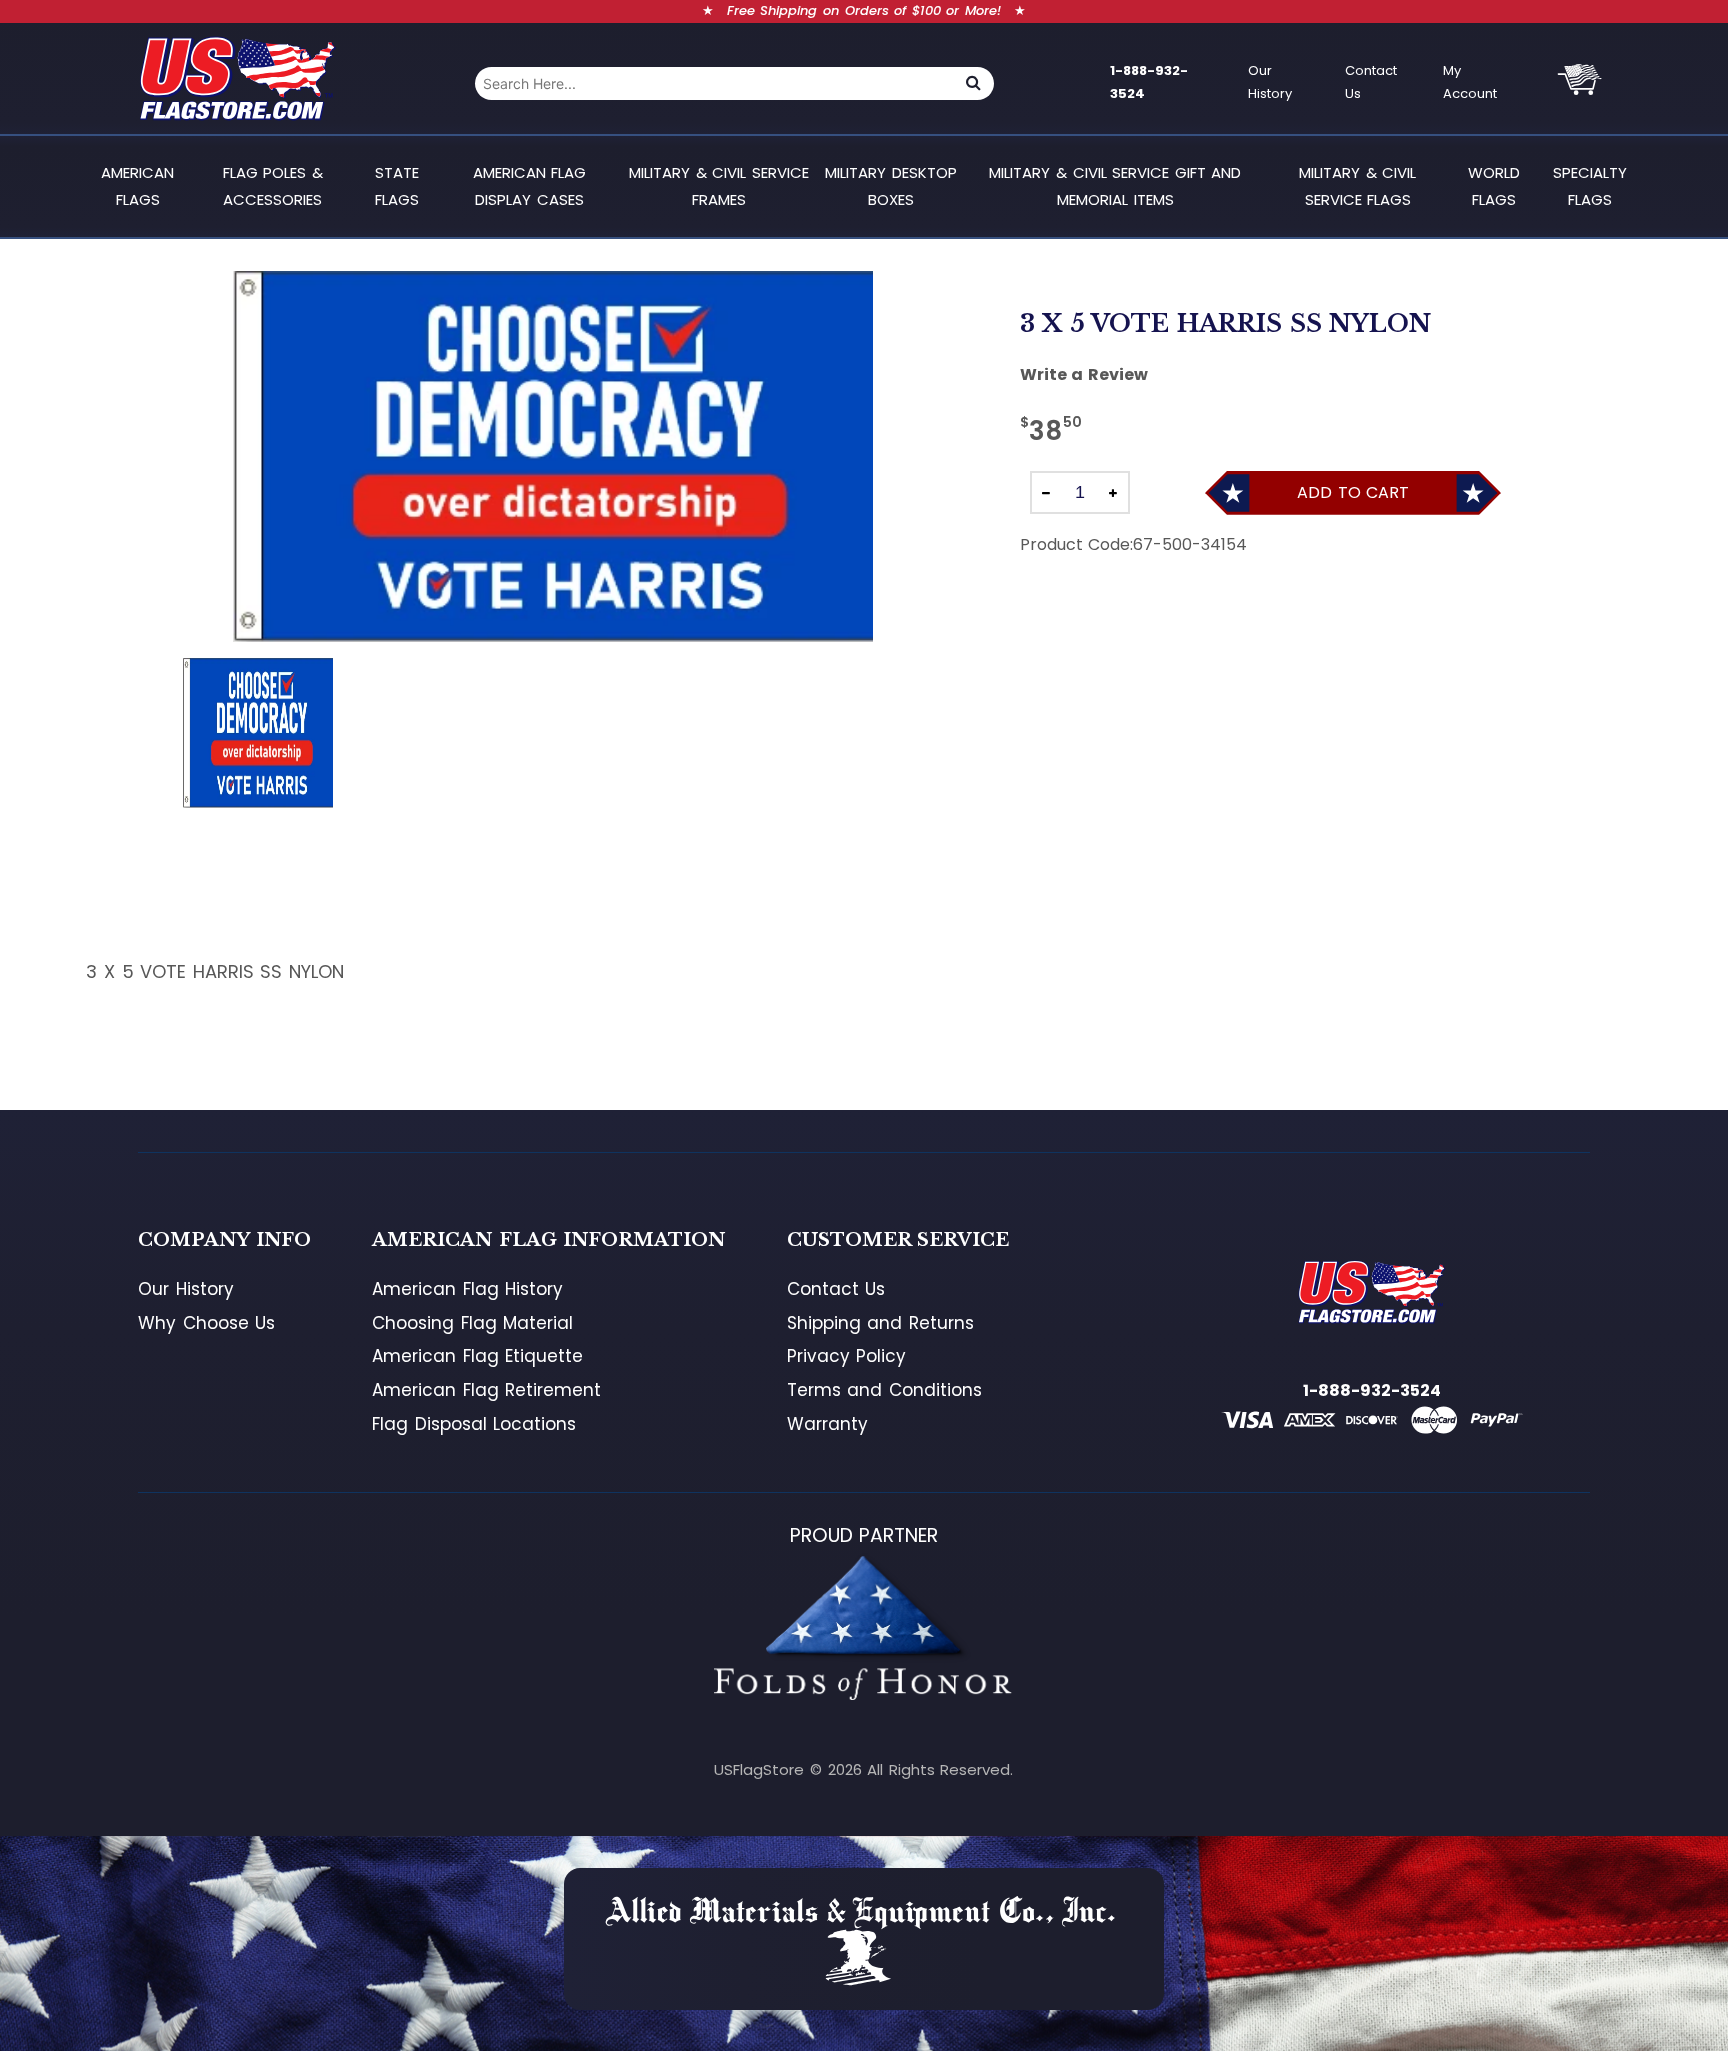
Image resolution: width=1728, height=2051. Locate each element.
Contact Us (1371, 82)
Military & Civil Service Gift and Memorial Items (1115, 185)
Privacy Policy (847, 1356)
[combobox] (713, 83)
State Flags (397, 185)
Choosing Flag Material (472, 1323)
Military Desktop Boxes (891, 185)
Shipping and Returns (880, 1323)
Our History (1270, 82)
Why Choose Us (206, 1323)
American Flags (137, 185)
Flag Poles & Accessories (273, 185)
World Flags (1494, 185)
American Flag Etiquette (477, 1356)
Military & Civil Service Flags (1357, 185)
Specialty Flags (1590, 185)
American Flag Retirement (486, 1390)
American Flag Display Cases (530, 185)
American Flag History (467, 1289)
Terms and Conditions (884, 1390)
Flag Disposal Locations (474, 1424)
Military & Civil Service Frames (719, 185)
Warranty (827, 1424)
